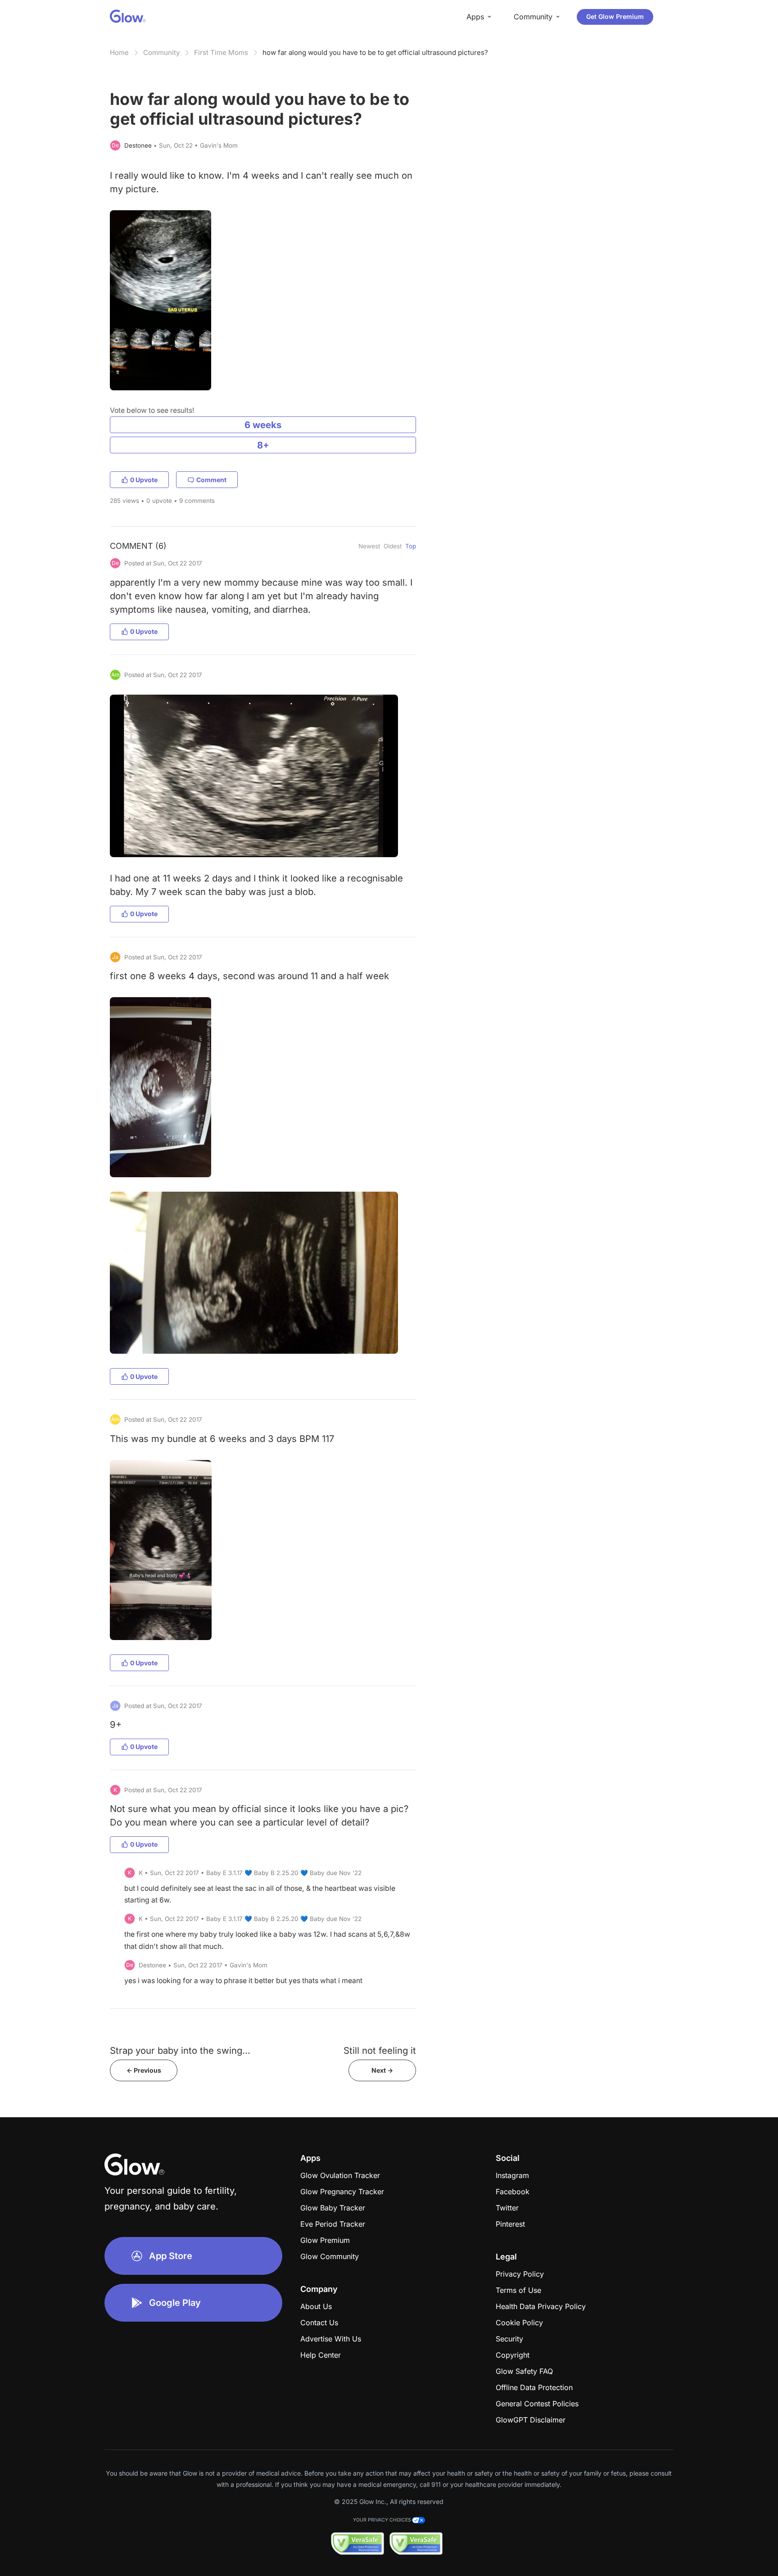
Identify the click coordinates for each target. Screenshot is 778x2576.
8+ (263, 445)
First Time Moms (221, 52)
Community (161, 52)
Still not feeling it (380, 2050)
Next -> (382, 2070)
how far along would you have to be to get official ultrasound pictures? (375, 52)
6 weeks (263, 425)
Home (119, 52)
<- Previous (144, 2070)
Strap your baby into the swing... (180, 2050)
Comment (211, 480)
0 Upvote (144, 480)
